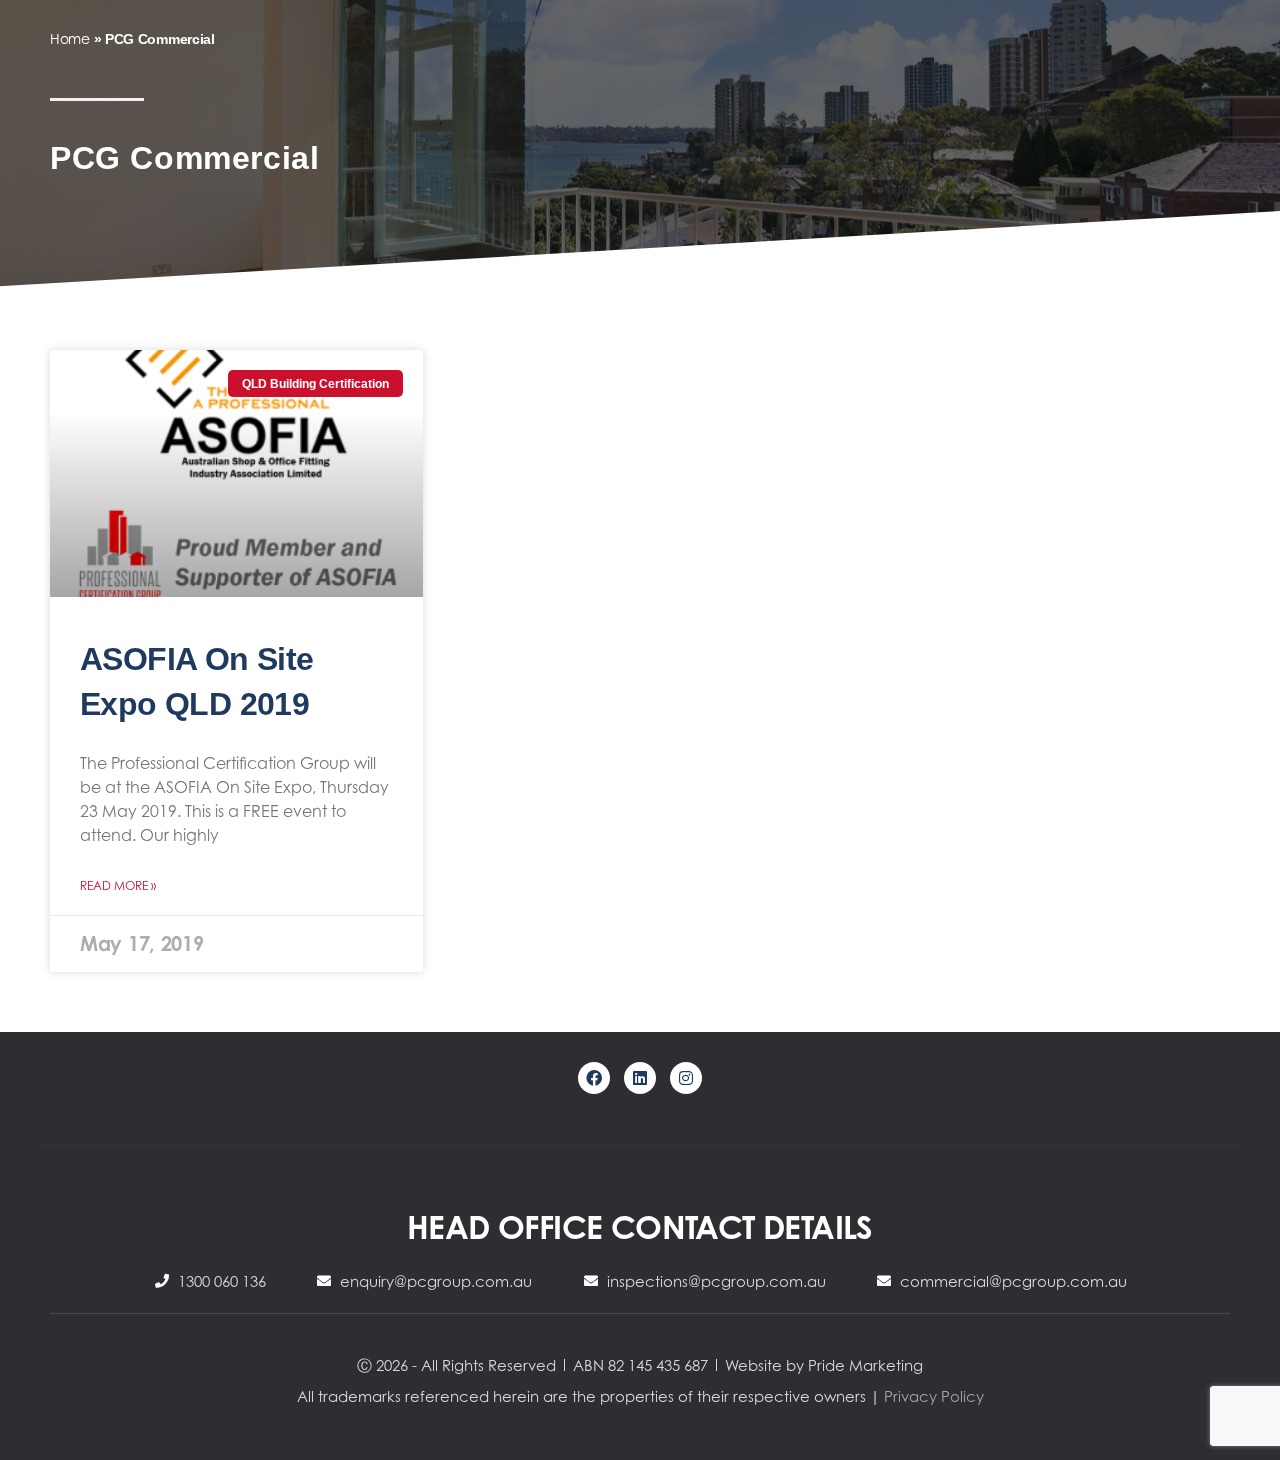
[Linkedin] (640, 1078)
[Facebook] (594, 1078)
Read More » (118, 885)
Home (70, 38)
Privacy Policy (934, 1396)
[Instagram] (686, 1078)
